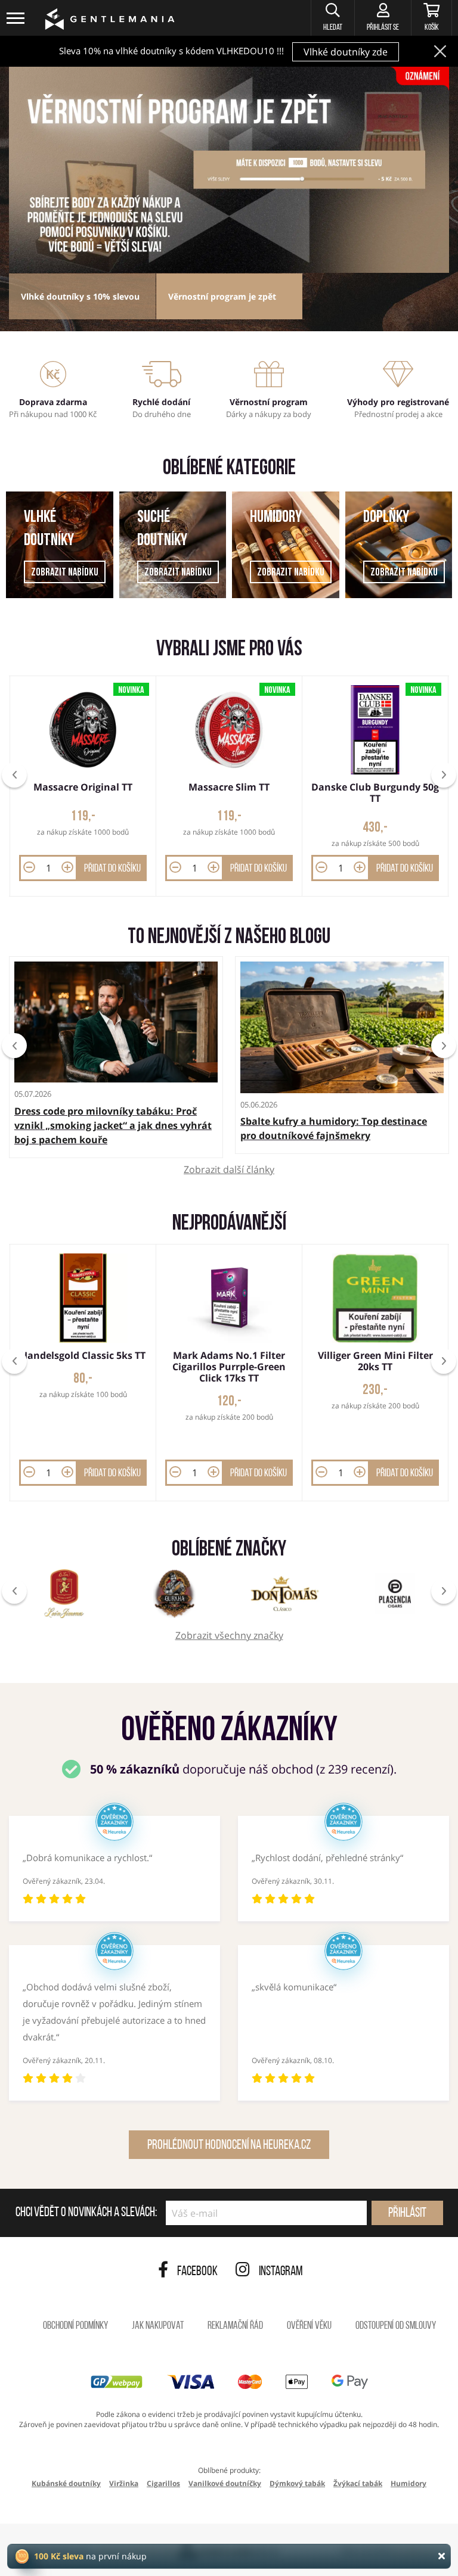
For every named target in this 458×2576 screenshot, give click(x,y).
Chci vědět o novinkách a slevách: (86, 2213)
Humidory (276, 518)
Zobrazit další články (229, 1170)
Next (444, 1046)
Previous (14, 1046)
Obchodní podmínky (75, 2326)
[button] (332, 18)
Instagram (281, 2272)
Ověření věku (309, 2326)
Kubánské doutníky (66, 2483)
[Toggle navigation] (16, 18)
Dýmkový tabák (297, 2483)
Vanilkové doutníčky (225, 2483)
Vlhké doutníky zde (346, 52)
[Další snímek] (444, 775)
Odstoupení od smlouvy (396, 2326)
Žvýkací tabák (358, 2483)
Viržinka (124, 2483)
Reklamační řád (235, 2326)
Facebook (197, 2272)
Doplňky (386, 518)
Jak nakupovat (158, 2326)
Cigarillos (163, 2483)
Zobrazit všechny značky (229, 1636)
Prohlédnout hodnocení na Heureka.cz (229, 2146)
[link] (229, 170)
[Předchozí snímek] (14, 775)
